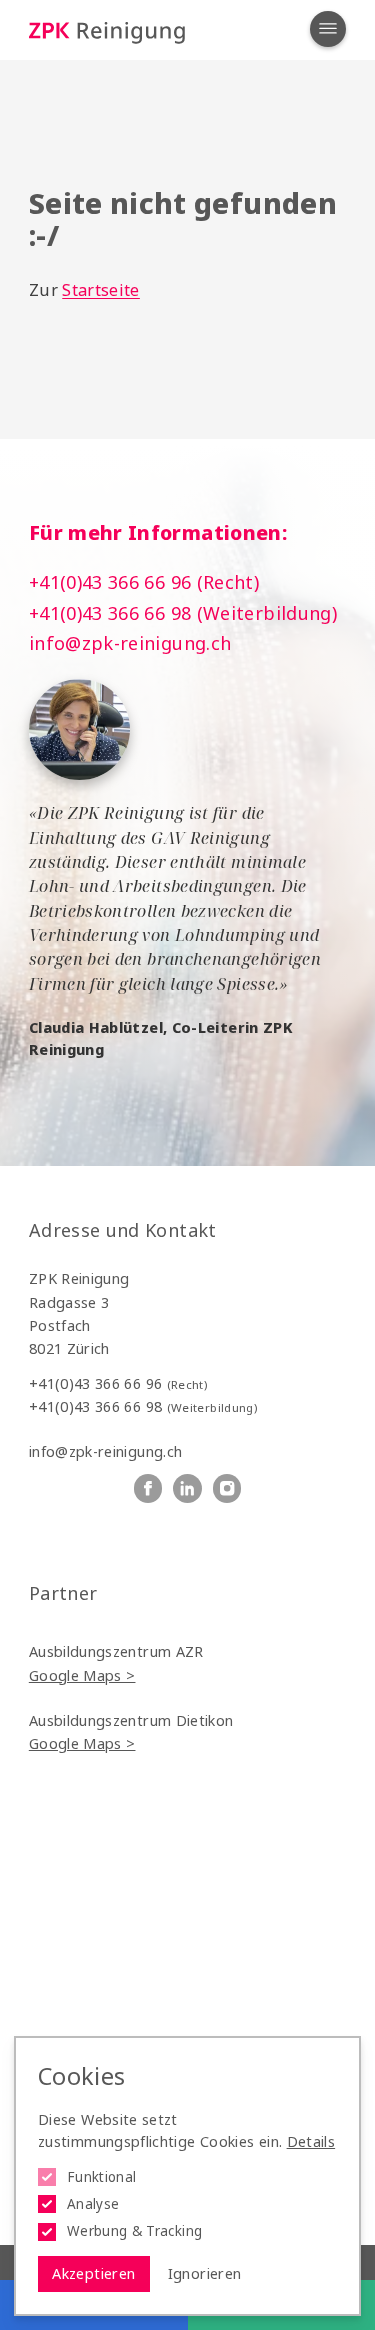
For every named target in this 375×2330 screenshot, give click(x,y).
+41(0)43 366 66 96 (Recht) (144, 582)
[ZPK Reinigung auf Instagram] (227, 1488)
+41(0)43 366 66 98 (143, 1406)
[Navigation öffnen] (328, 29)
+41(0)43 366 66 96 (118, 1383)
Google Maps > (82, 1675)
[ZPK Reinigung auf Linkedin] (187, 1488)
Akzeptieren (93, 2273)
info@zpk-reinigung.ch (130, 643)
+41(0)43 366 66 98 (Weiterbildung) (183, 613)
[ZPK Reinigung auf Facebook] (148, 1488)
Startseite (101, 290)
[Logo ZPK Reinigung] (107, 30)
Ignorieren (205, 2273)
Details (311, 2141)
